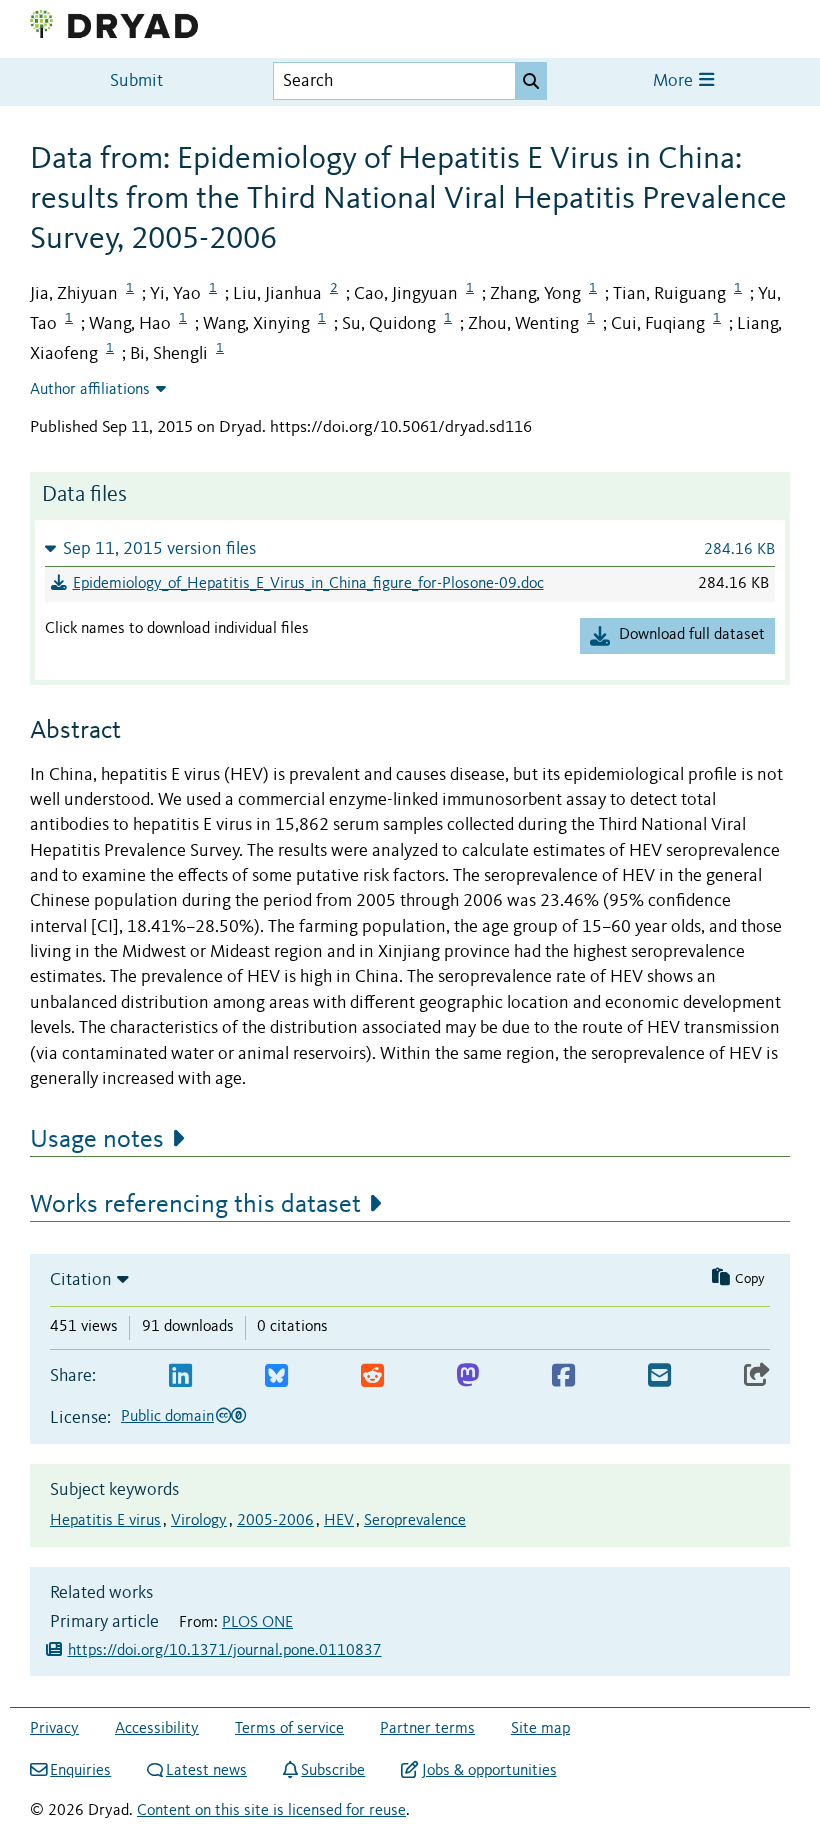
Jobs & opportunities (489, 1771)
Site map (540, 1729)
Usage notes (97, 1140)
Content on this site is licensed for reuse (271, 1811)
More (675, 81)
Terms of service (289, 1729)
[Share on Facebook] (563, 1376)
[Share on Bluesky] (276, 1376)
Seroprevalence (415, 1521)
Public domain (167, 1417)
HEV (339, 1521)
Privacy (54, 1729)
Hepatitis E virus (105, 1521)
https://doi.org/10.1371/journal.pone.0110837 (225, 1651)
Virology (199, 1521)
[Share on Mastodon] (467, 1376)
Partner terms (427, 1729)
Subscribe (333, 1771)
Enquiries (80, 1771)
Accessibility (157, 1729)
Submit (136, 81)
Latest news (206, 1771)
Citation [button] (81, 1280)
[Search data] (531, 81)
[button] (410, 548)
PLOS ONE (257, 1623)
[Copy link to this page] (757, 1376)
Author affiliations (90, 390)
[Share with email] (659, 1376)
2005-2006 (275, 1521)
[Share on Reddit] (372, 1376)
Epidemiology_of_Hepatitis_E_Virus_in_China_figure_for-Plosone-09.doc (308, 584)
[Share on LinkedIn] (180, 1376)
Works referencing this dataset (195, 1205)
